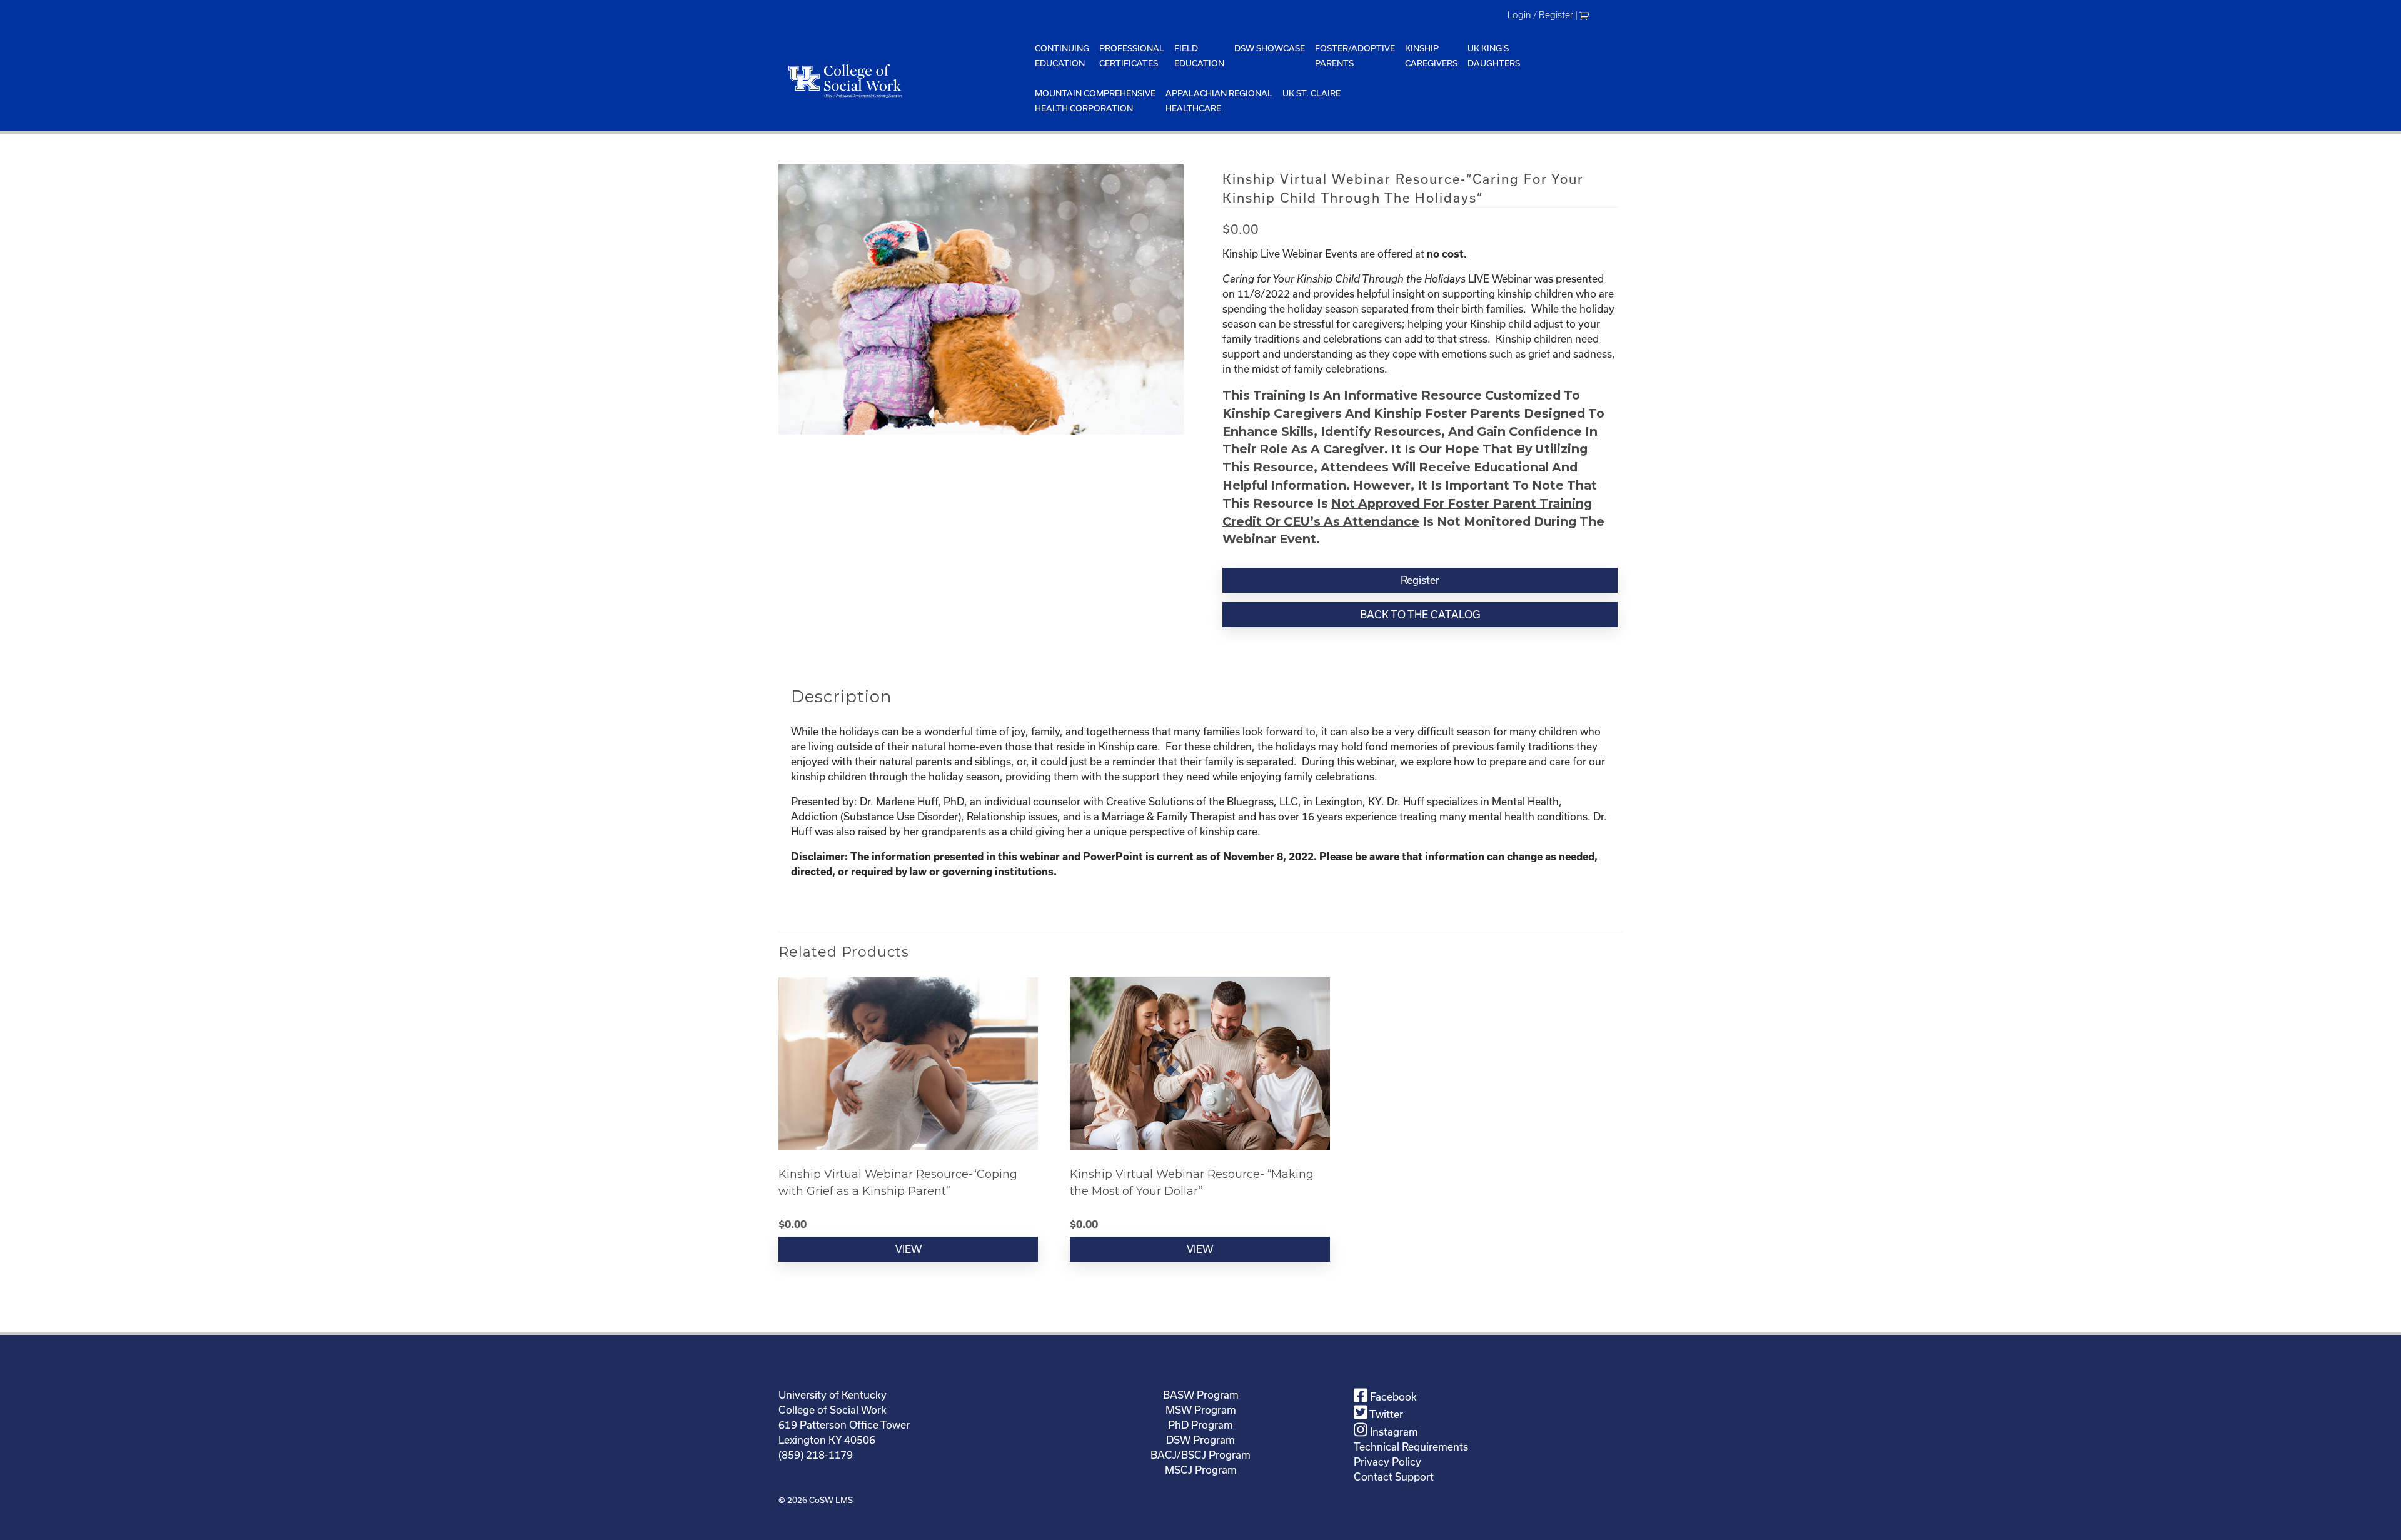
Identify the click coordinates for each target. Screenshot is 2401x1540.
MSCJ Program (1201, 1470)
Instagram (1393, 1432)
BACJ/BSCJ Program (1200, 1455)
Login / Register (1540, 15)
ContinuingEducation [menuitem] (1062, 56)
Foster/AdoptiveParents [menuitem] (1355, 56)
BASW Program (1201, 1395)
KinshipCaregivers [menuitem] (1431, 56)
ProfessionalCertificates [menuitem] (1132, 56)
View (909, 1249)
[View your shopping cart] (1586, 15)
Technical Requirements (1411, 1447)
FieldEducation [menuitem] (1199, 56)
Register (1420, 580)
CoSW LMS (831, 1500)
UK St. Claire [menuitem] (1311, 93)
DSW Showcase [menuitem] (1270, 48)
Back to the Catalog (1420, 614)
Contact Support (1394, 1477)
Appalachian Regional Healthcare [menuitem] (1219, 101)
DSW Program (1200, 1440)
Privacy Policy (1387, 1462)
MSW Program (1201, 1410)
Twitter (1385, 1414)
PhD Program (1200, 1425)
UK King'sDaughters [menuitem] (1494, 56)
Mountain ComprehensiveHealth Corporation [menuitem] (1095, 101)
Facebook (1392, 1397)
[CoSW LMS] (904, 81)
